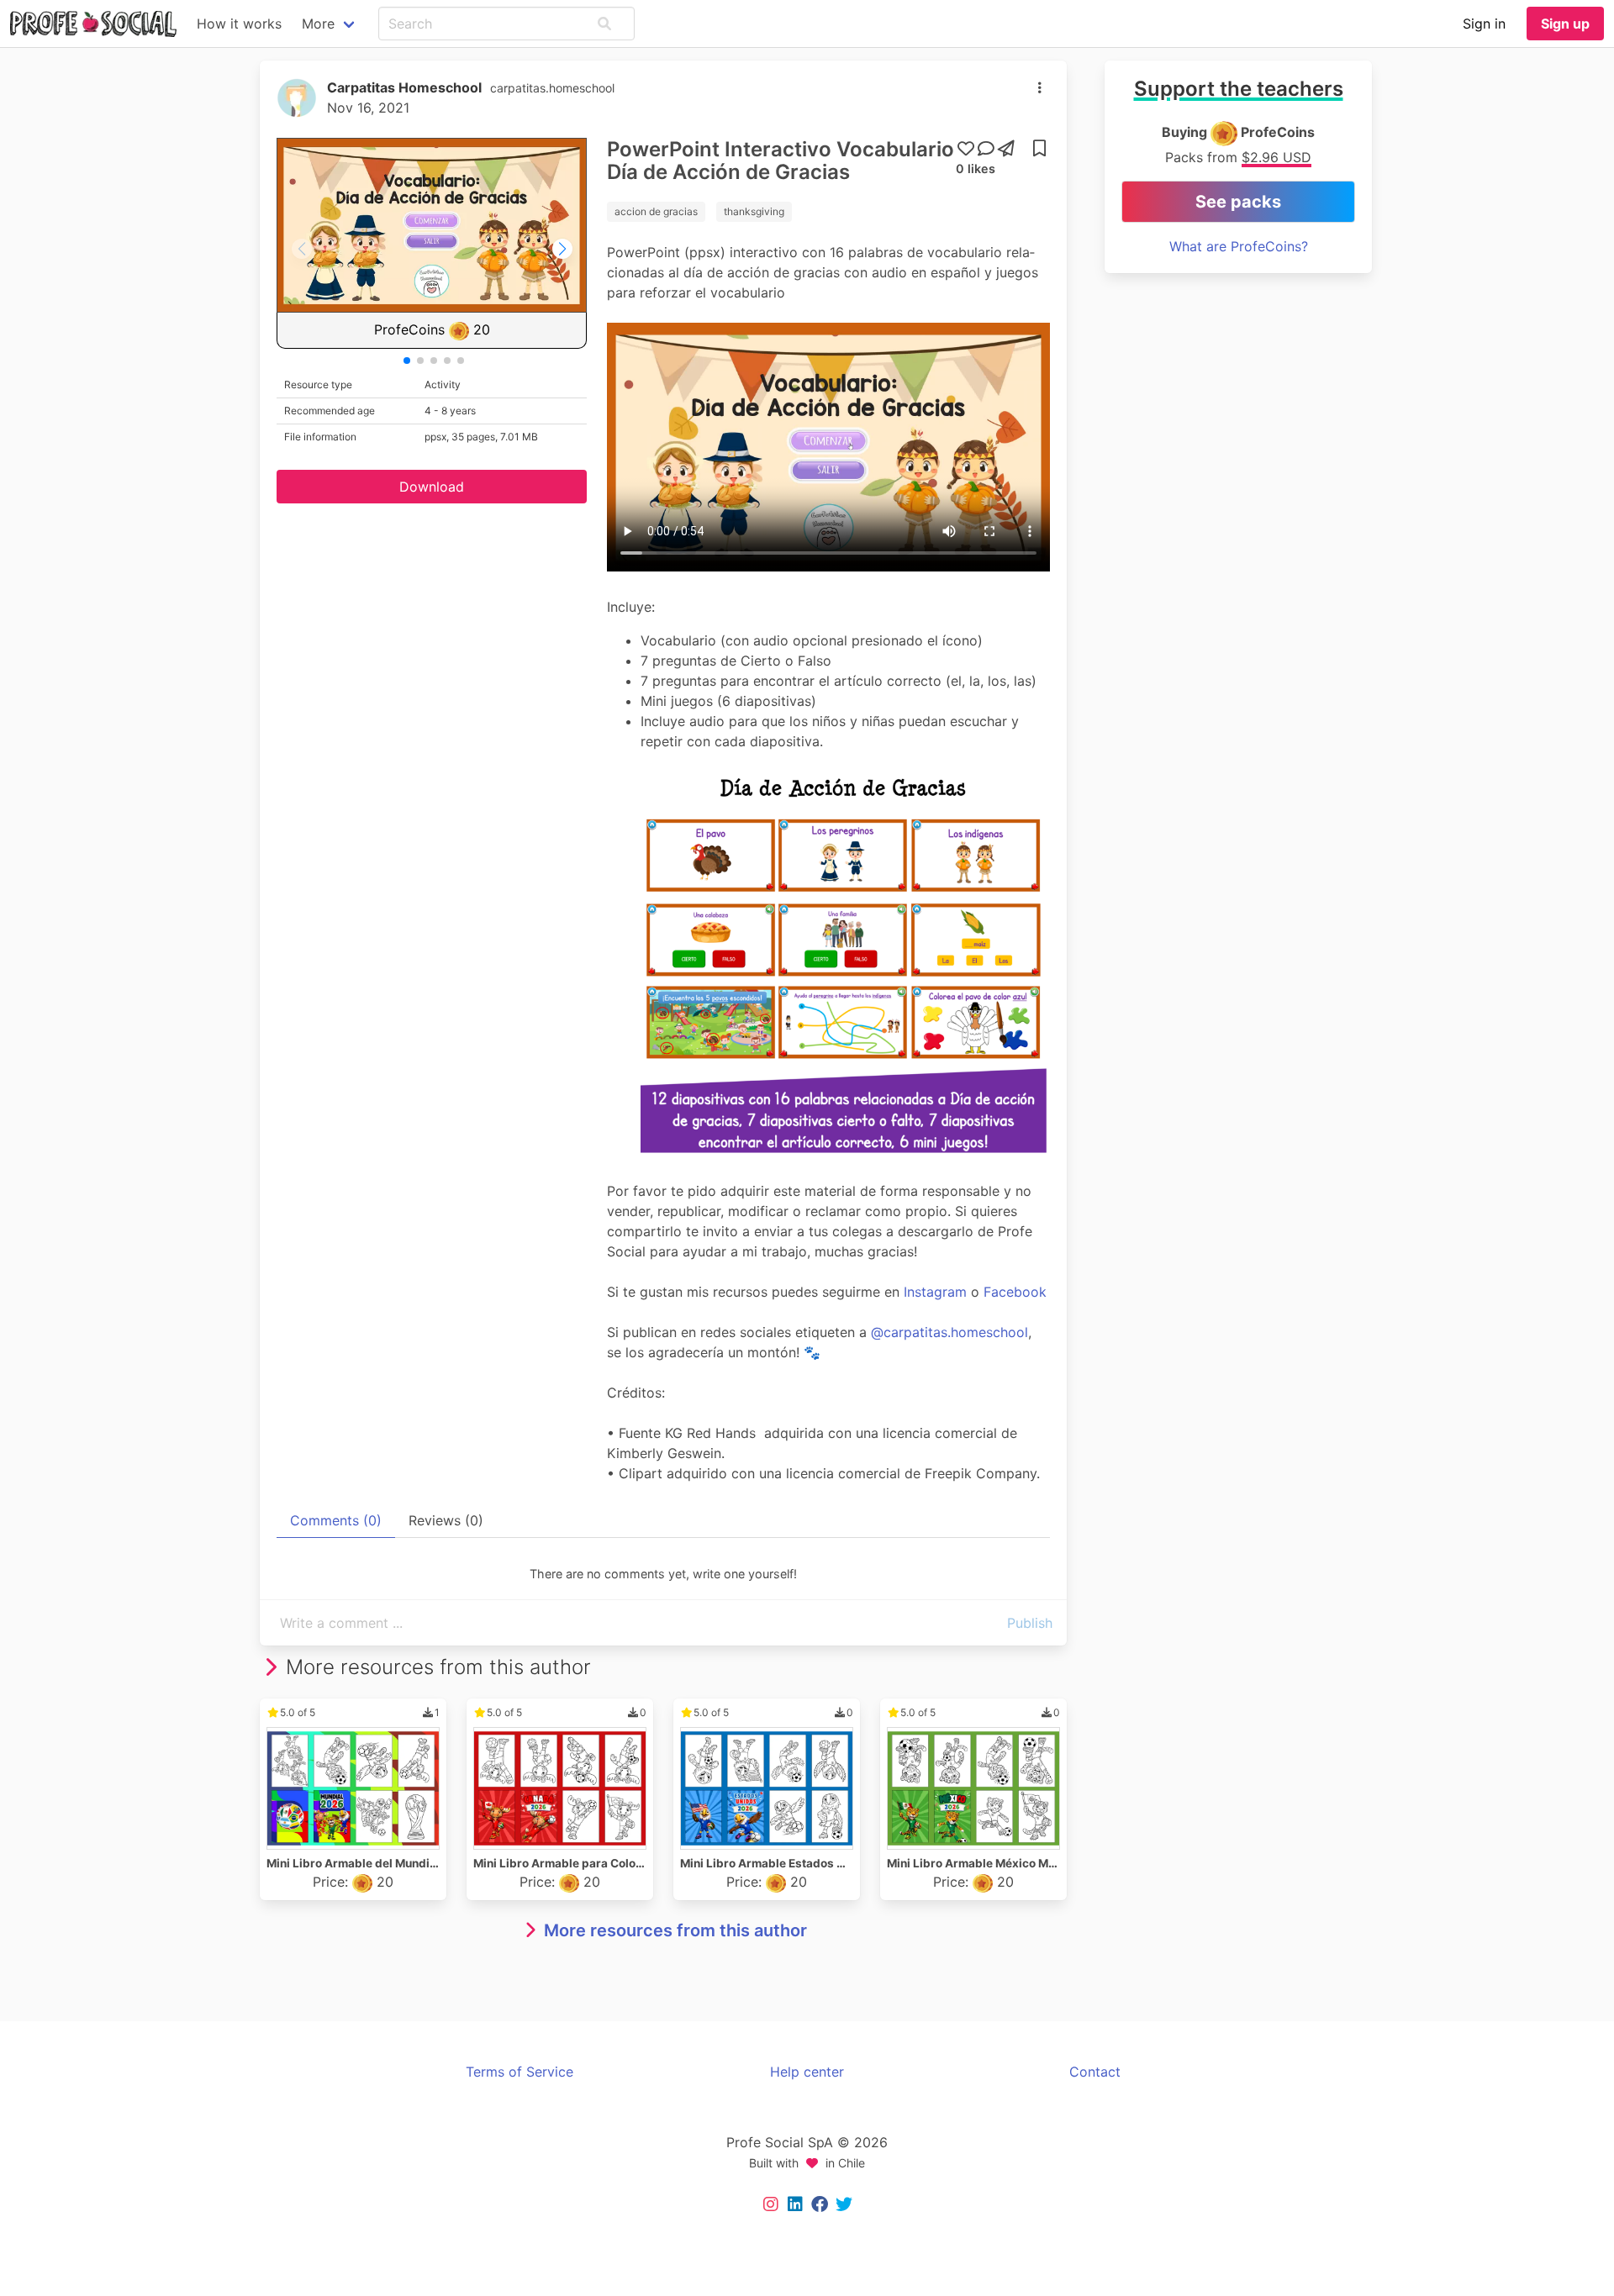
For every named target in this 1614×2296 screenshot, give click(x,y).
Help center (807, 2072)
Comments (336, 1520)
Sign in (1484, 24)
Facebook (1015, 1292)
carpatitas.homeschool (552, 88)
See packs (1238, 202)
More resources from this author (675, 1930)
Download (432, 487)
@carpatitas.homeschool (949, 1332)
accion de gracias (656, 211)
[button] (604, 24)
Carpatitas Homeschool (404, 87)
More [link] (318, 24)
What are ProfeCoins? (1239, 246)
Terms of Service (520, 2072)
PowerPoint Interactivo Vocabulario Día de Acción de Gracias (781, 161)
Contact (1095, 2072)
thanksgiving (754, 211)
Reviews (446, 1520)
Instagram (937, 1292)
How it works (239, 24)
